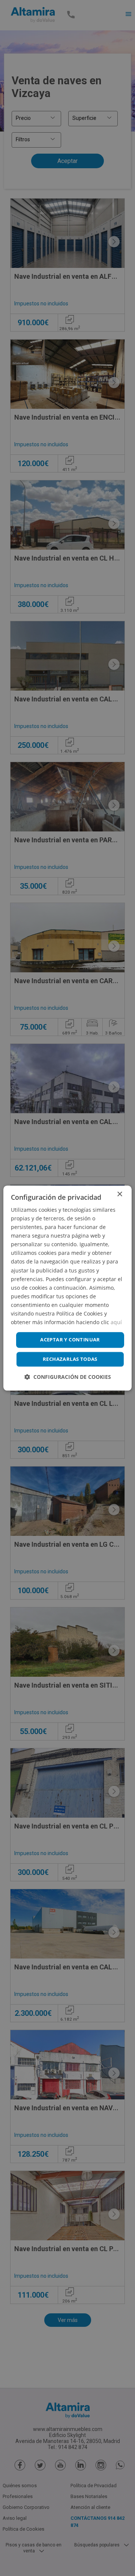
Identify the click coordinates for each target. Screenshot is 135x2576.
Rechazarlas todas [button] (70, 1359)
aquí (116, 1322)
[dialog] (67, 1288)
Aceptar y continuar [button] (70, 1340)
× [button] (119, 1194)
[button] (68, 1377)
